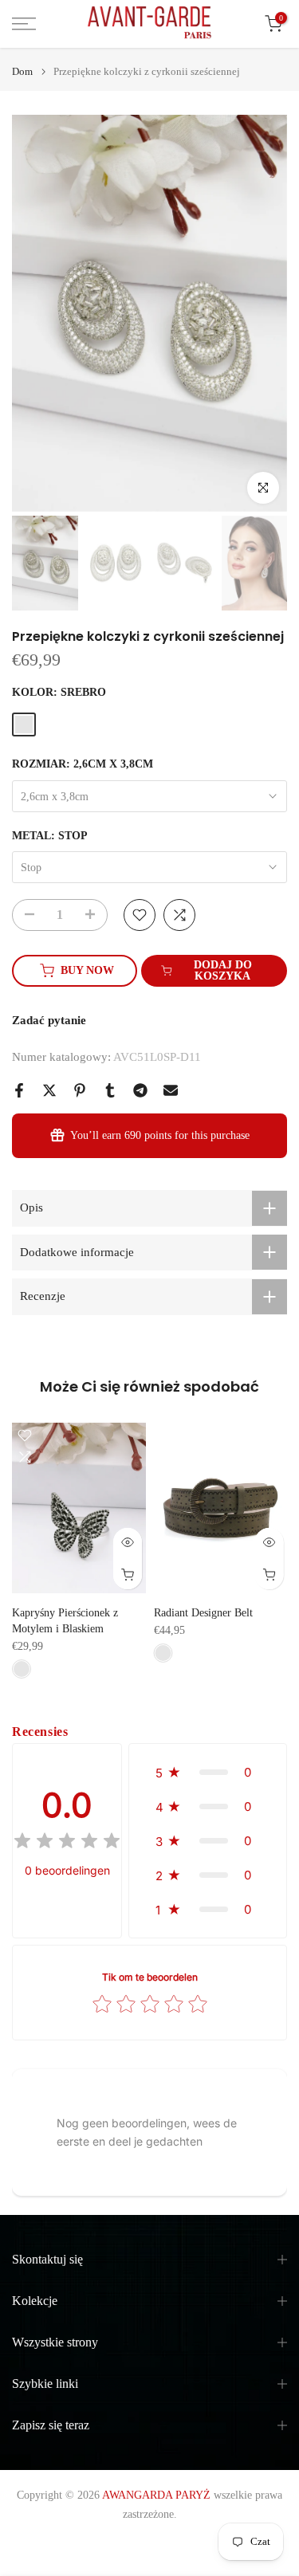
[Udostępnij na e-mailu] (171, 1090)
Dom (22, 71)
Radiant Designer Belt (203, 1613)
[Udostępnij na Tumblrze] (110, 1090)
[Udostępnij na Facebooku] (19, 1090)
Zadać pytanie (49, 1020)
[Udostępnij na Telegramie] (140, 1090)
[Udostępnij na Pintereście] (80, 1090)
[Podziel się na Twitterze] (49, 1090)
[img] (67, 1843)
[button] (208, 1772)
